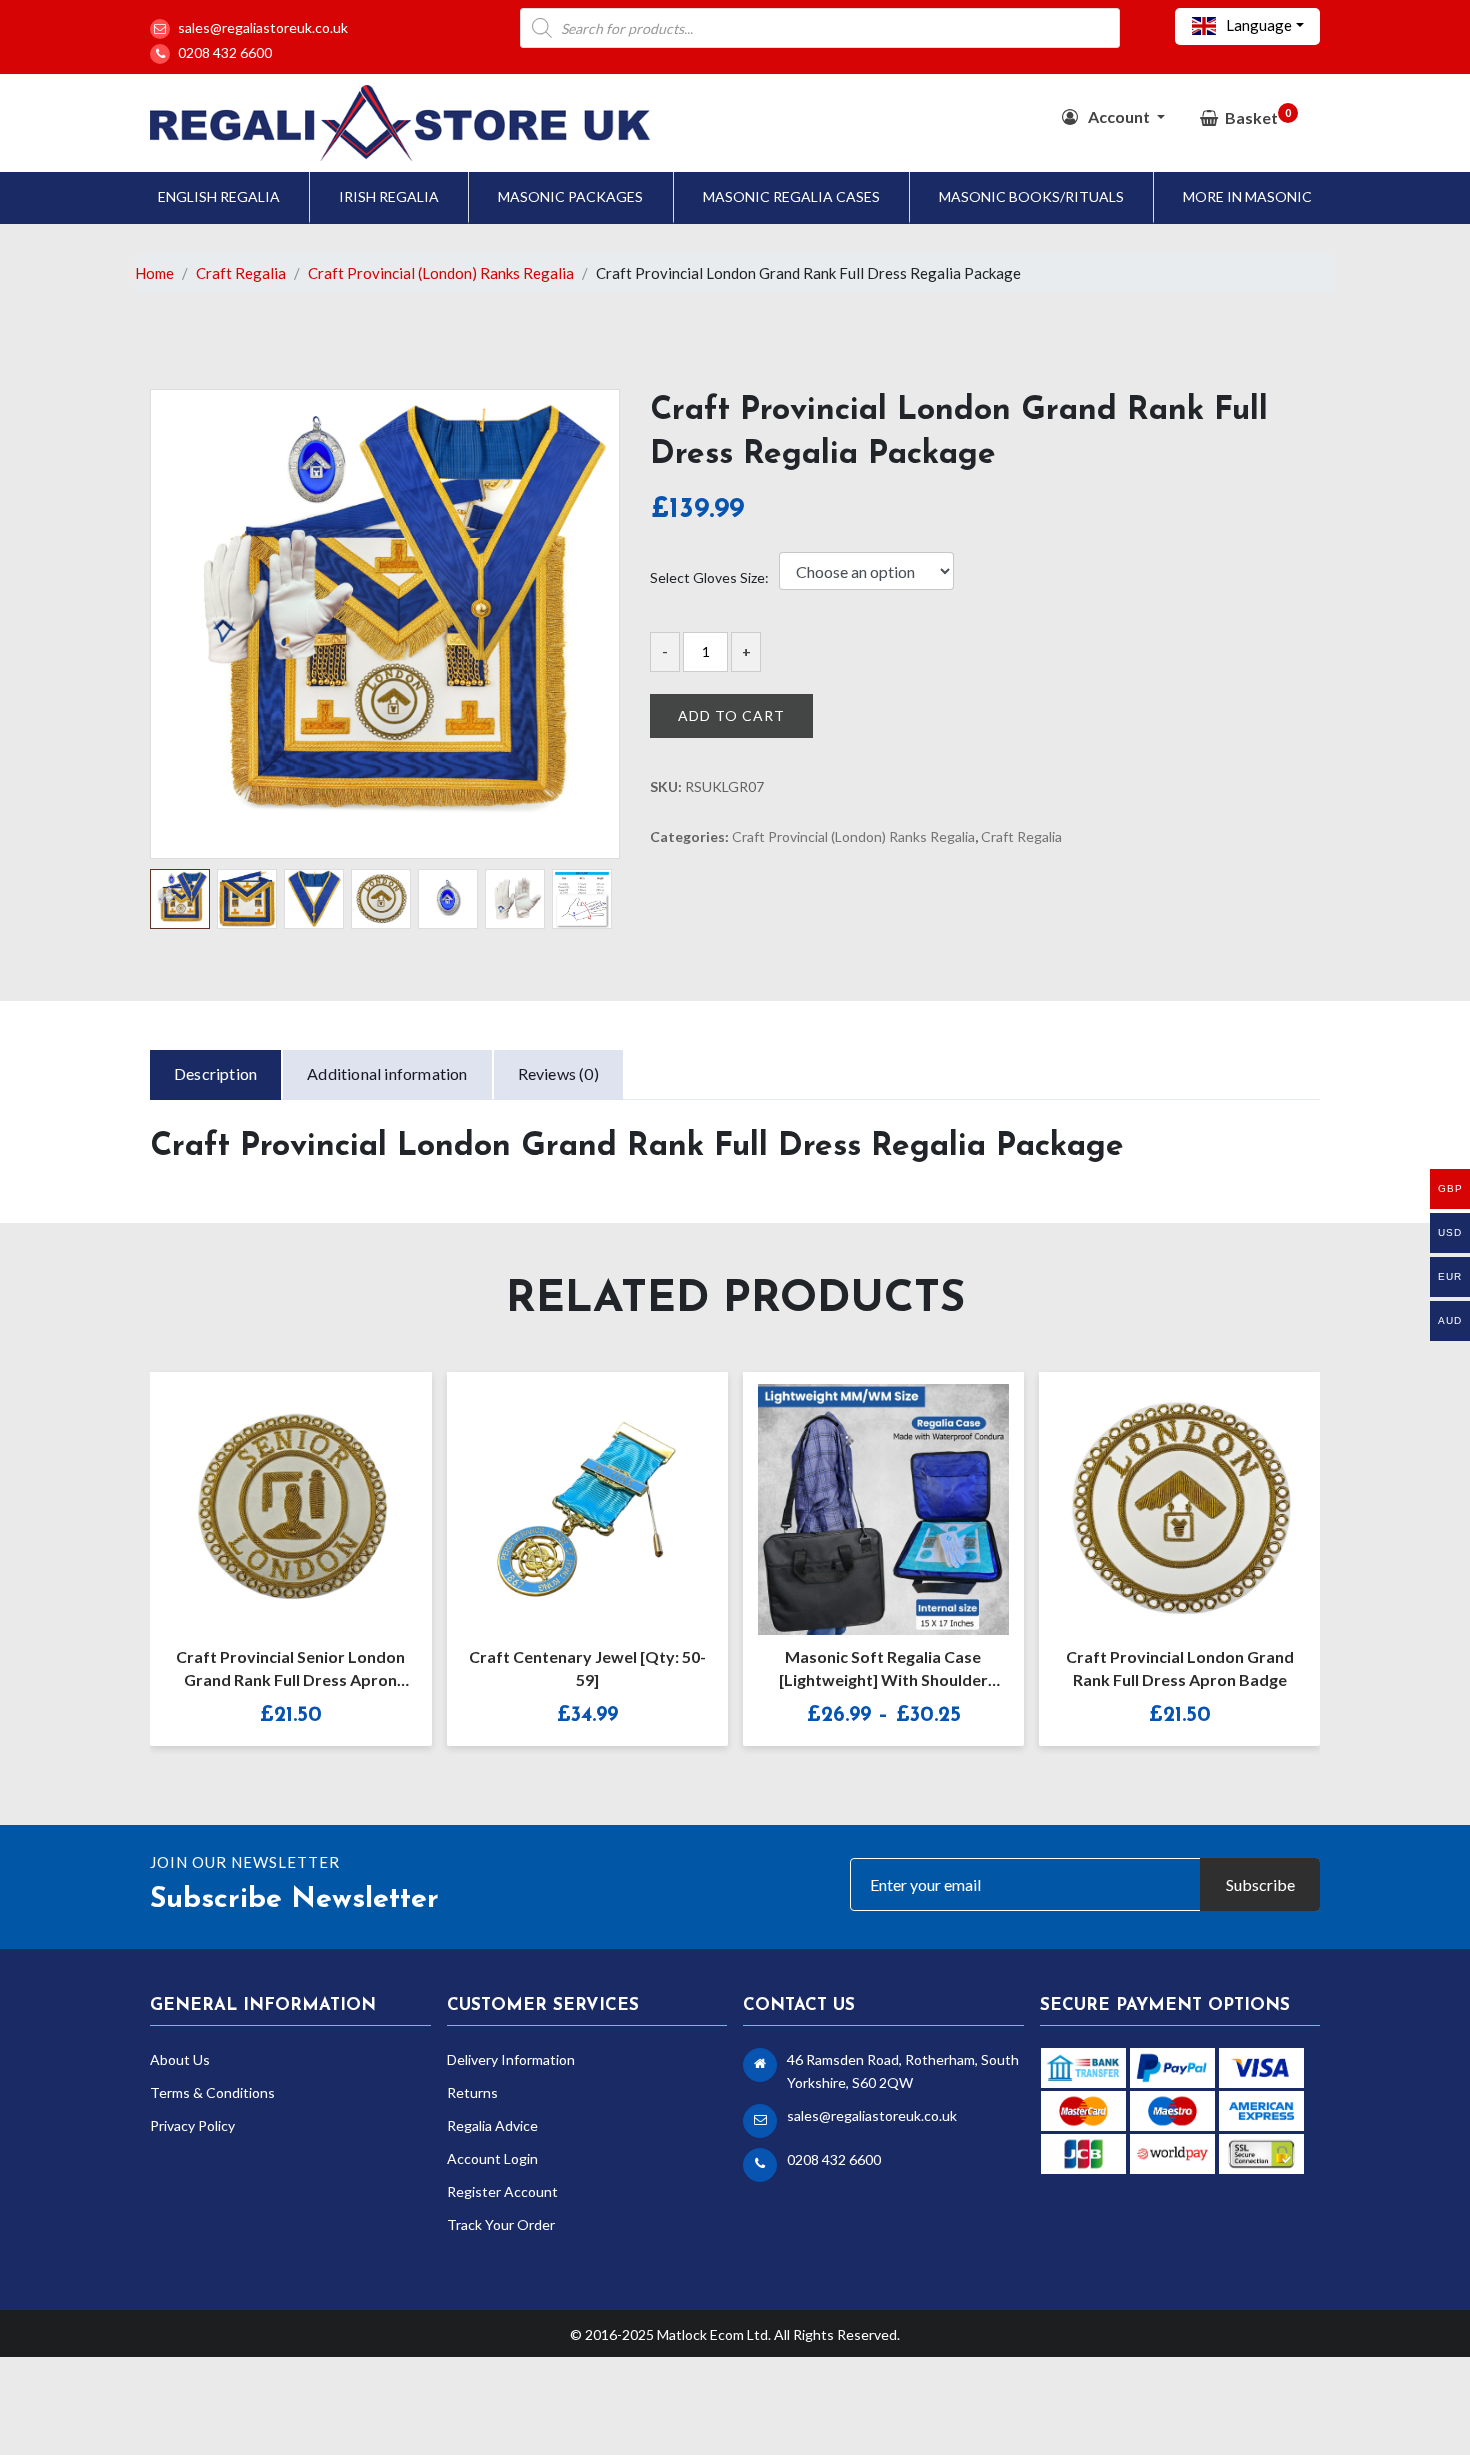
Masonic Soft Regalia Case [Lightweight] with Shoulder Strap (883, 1671)
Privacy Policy (192, 2125)
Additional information (387, 1073)
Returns (472, 2092)
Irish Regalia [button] (389, 196)
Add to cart (731, 715)
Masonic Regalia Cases (791, 196)
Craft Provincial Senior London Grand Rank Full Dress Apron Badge (290, 1671)
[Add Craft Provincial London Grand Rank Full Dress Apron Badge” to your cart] (1158, 1496)
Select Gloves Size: (709, 578)
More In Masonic (1247, 196)
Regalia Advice (492, 2125)
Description (215, 1073)
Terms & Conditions (212, 2092)
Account (1119, 116)
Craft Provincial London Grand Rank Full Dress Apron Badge (1180, 1668)
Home (154, 273)
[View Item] (862, 1496)
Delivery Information (511, 2059)
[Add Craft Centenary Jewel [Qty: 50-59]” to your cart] (566, 1496)
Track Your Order (501, 2224)
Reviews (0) (558, 1073)
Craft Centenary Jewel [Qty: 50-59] (587, 1668)
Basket (1258, 116)
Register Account (502, 2191)
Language (1257, 25)
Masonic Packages (570, 196)
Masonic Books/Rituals (1031, 196)
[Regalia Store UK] (400, 120)
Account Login (492, 2158)
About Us (180, 2059)
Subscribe (1260, 1884)
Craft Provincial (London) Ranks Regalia (441, 273)
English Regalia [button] (219, 196)
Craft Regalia (241, 273)
